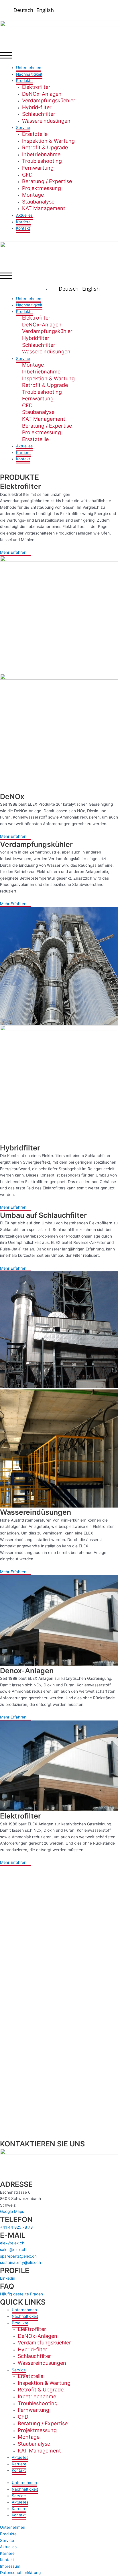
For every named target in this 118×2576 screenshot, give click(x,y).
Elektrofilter (36, 87)
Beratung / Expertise (47, 181)
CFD (27, 175)
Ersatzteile (35, 134)
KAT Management (44, 208)
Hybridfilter (36, 338)
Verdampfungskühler (47, 331)
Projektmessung (42, 188)
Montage (33, 195)
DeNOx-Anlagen (42, 94)
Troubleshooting (42, 161)
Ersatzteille (35, 439)
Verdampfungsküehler (49, 100)
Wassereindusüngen (46, 121)
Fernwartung (38, 168)
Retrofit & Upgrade (45, 147)
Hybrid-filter (37, 107)
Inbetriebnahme (41, 154)
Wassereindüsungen (46, 352)
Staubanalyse (38, 202)
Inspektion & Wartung (48, 141)
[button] (59, 56)
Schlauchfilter (39, 114)
